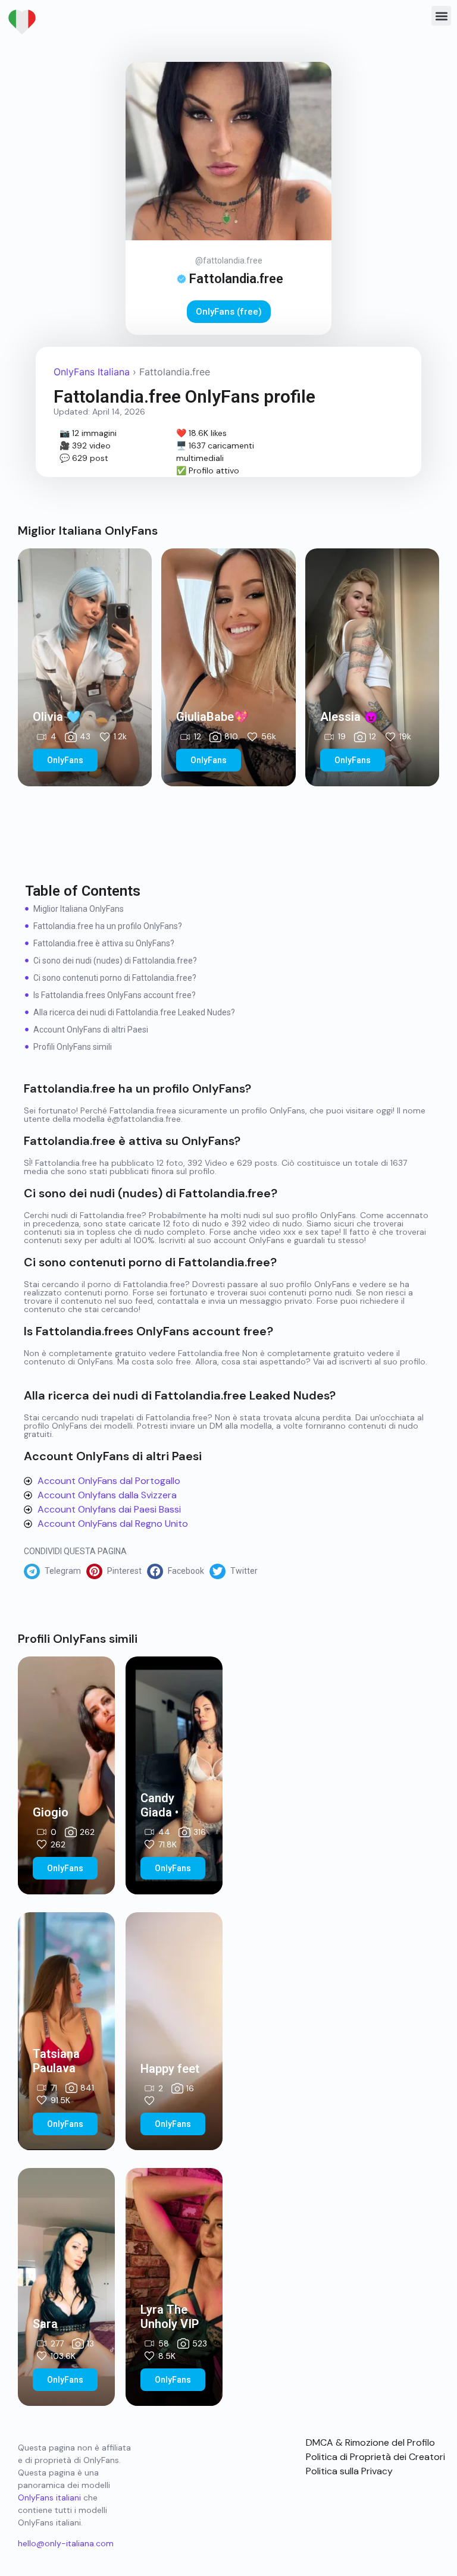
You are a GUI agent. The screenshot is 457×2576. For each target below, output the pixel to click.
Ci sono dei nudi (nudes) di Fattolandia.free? (115, 961)
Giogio (51, 1812)
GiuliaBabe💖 (212, 717)
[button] (441, 16)
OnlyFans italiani (49, 2497)
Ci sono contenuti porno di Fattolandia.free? (115, 978)
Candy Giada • (159, 1805)
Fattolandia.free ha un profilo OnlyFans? (108, 926)
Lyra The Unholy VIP (170, 2317)
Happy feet (170, 2069)
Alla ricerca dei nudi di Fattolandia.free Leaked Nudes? (134, 1012)
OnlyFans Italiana (92, 372)
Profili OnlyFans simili (73, 1047)
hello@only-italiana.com (66, 2543)
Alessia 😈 (349, 717)
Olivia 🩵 (57, 717)
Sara (45, 2324)
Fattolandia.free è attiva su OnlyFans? (104, 943)
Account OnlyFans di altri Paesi (91, 1030)
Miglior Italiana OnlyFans (79, 909)
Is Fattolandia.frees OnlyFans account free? (115, 995)
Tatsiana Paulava (56, 2061)
